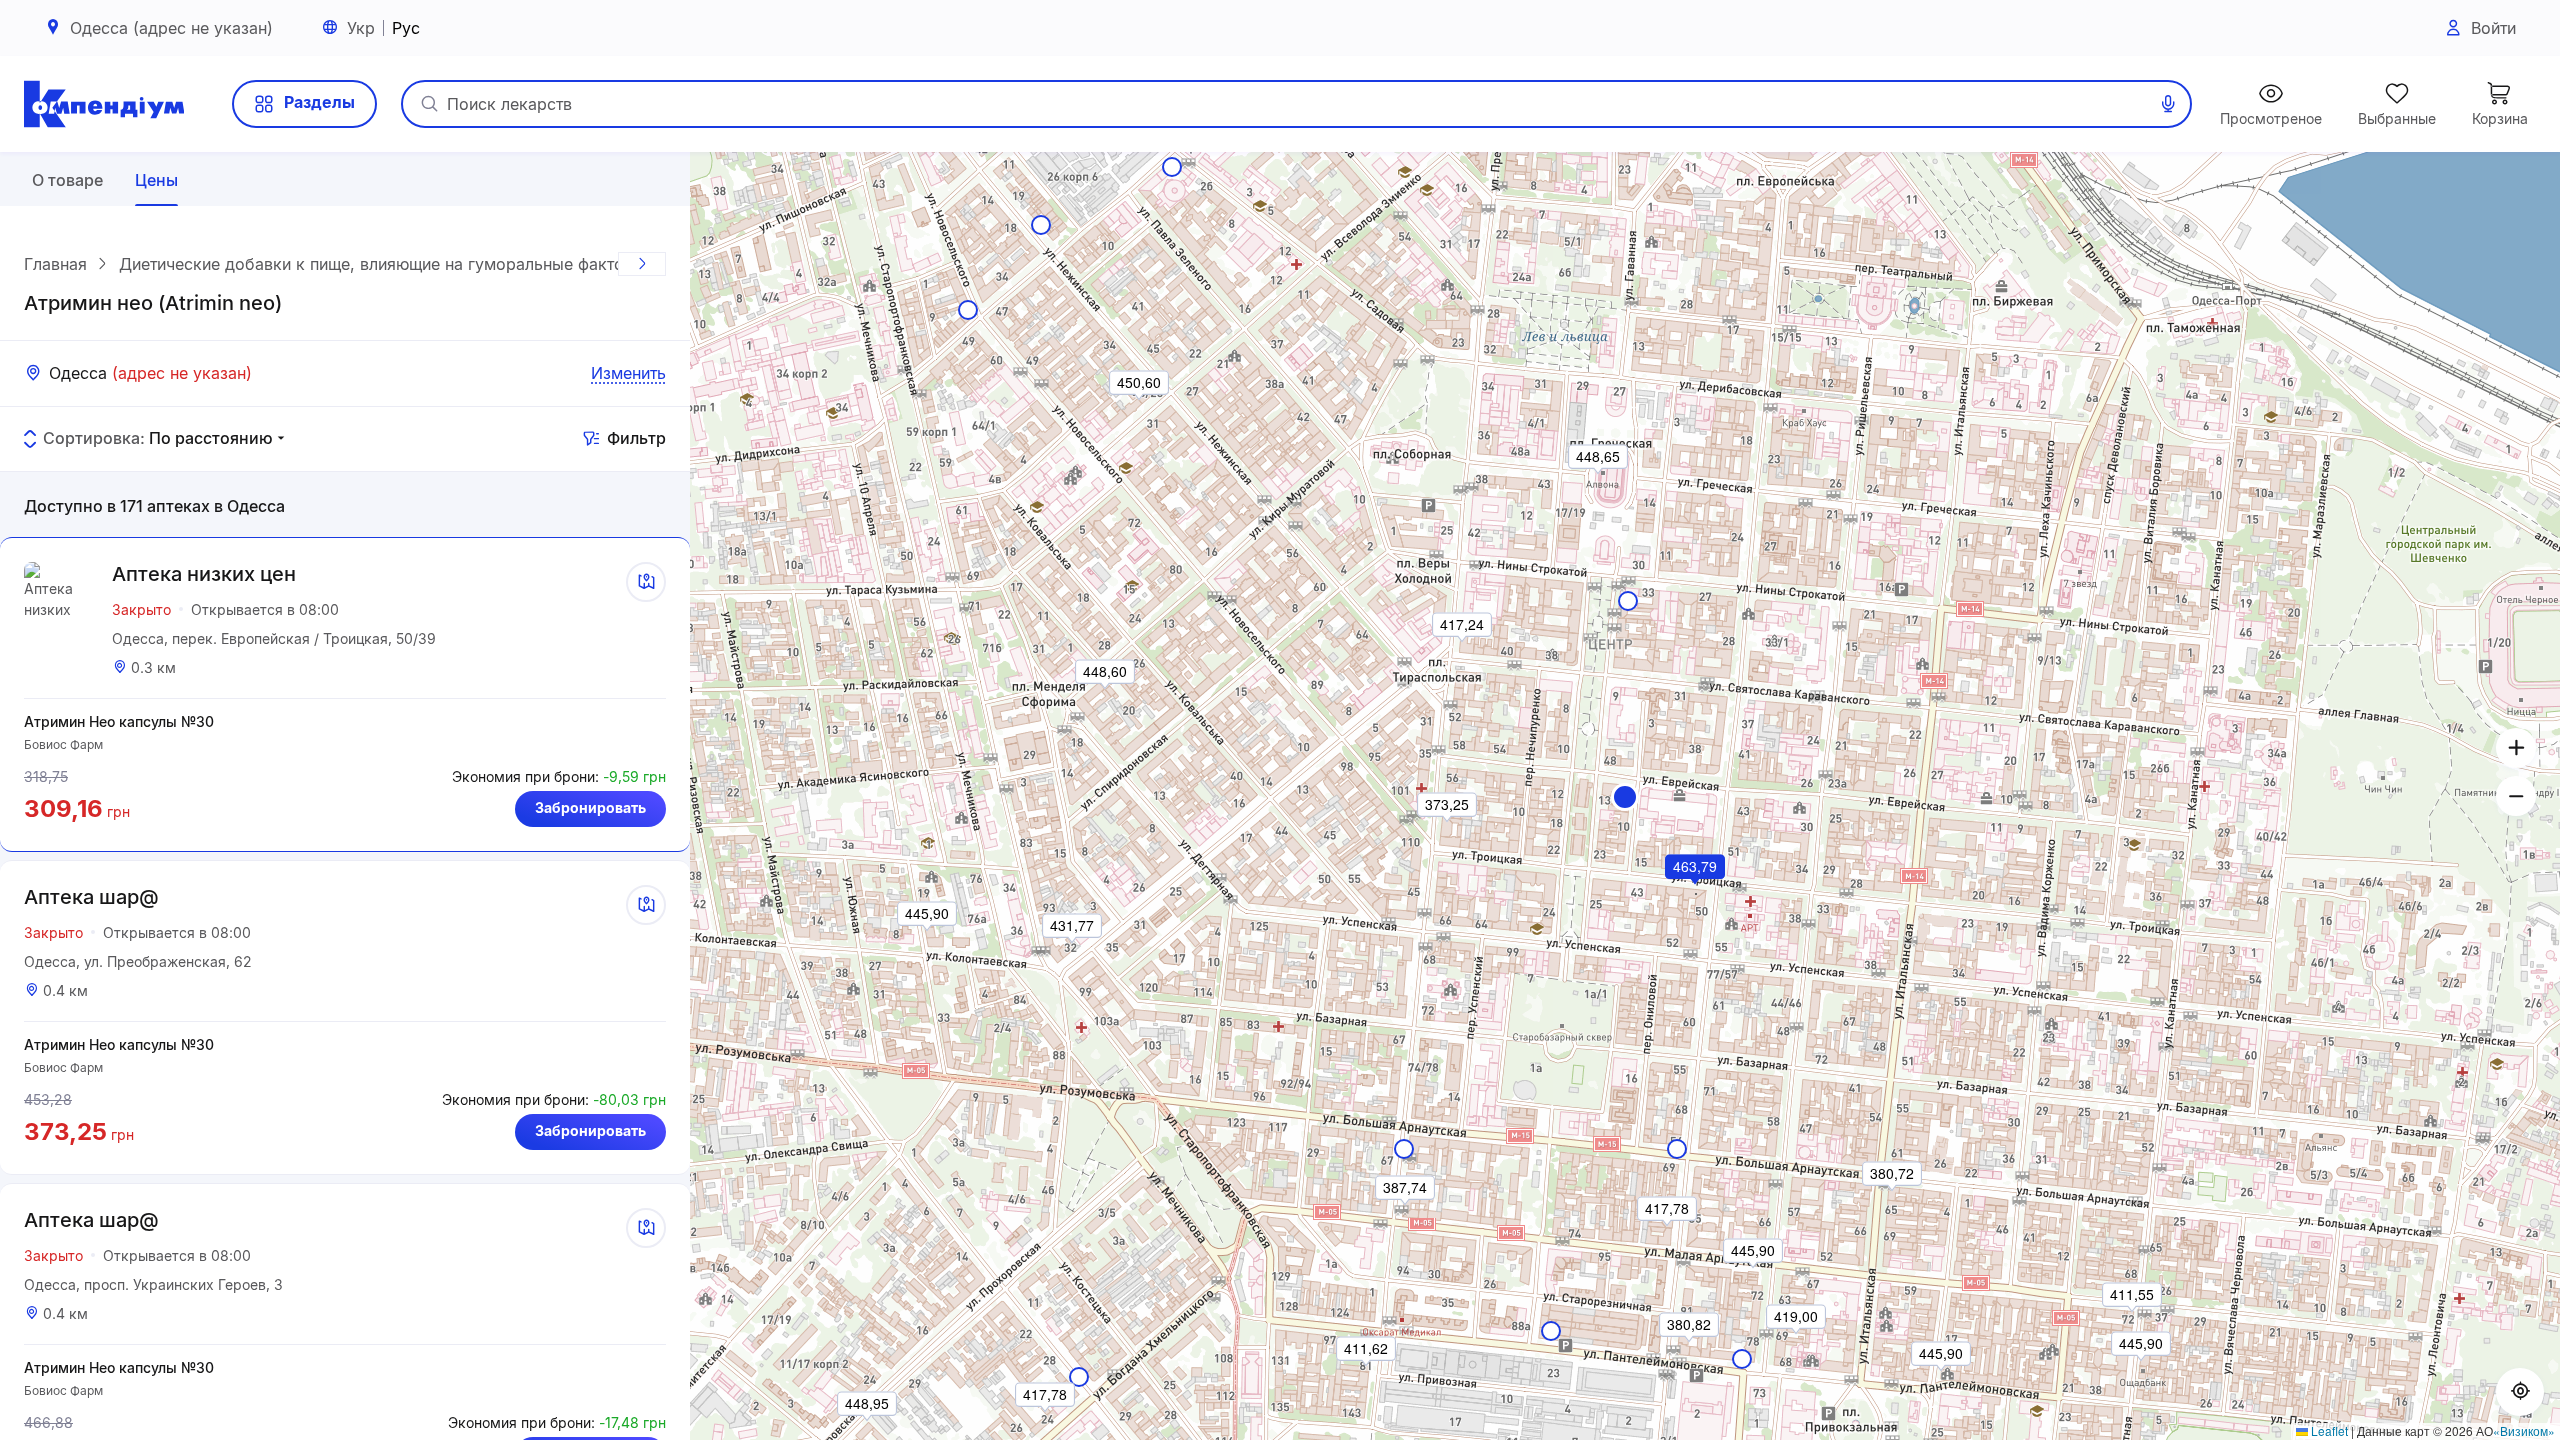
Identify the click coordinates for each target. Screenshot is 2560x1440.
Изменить (628, 373)
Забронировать (590, 807)
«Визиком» (2524, 1430)
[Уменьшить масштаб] (2516, 796)
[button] (1625, 797)
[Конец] (642, 264)
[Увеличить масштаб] (2516, 748)
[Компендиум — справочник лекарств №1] (104, 104)
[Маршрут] (646, 582)
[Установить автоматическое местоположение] (2520, 1392)
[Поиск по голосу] (2168, 104)
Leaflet (2328, 1430)
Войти (2493, 28)
